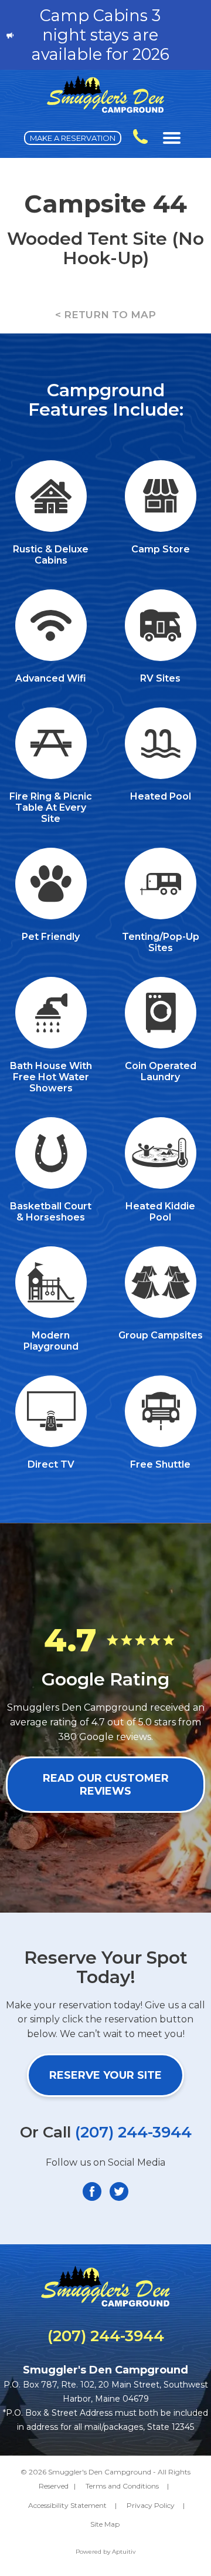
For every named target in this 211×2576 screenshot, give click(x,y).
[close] (196, 35)
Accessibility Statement (67, 2505)
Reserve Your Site (105, 2075)
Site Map (105, 2524)
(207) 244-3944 (133, 2132)
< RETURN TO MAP (105, 315)
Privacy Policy (151, 2505)
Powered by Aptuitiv (105, 2552)
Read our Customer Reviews (106, 1785)
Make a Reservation (73, 138)
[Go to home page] (105, 109)
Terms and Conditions (122, 2486)
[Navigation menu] (172, 138)
